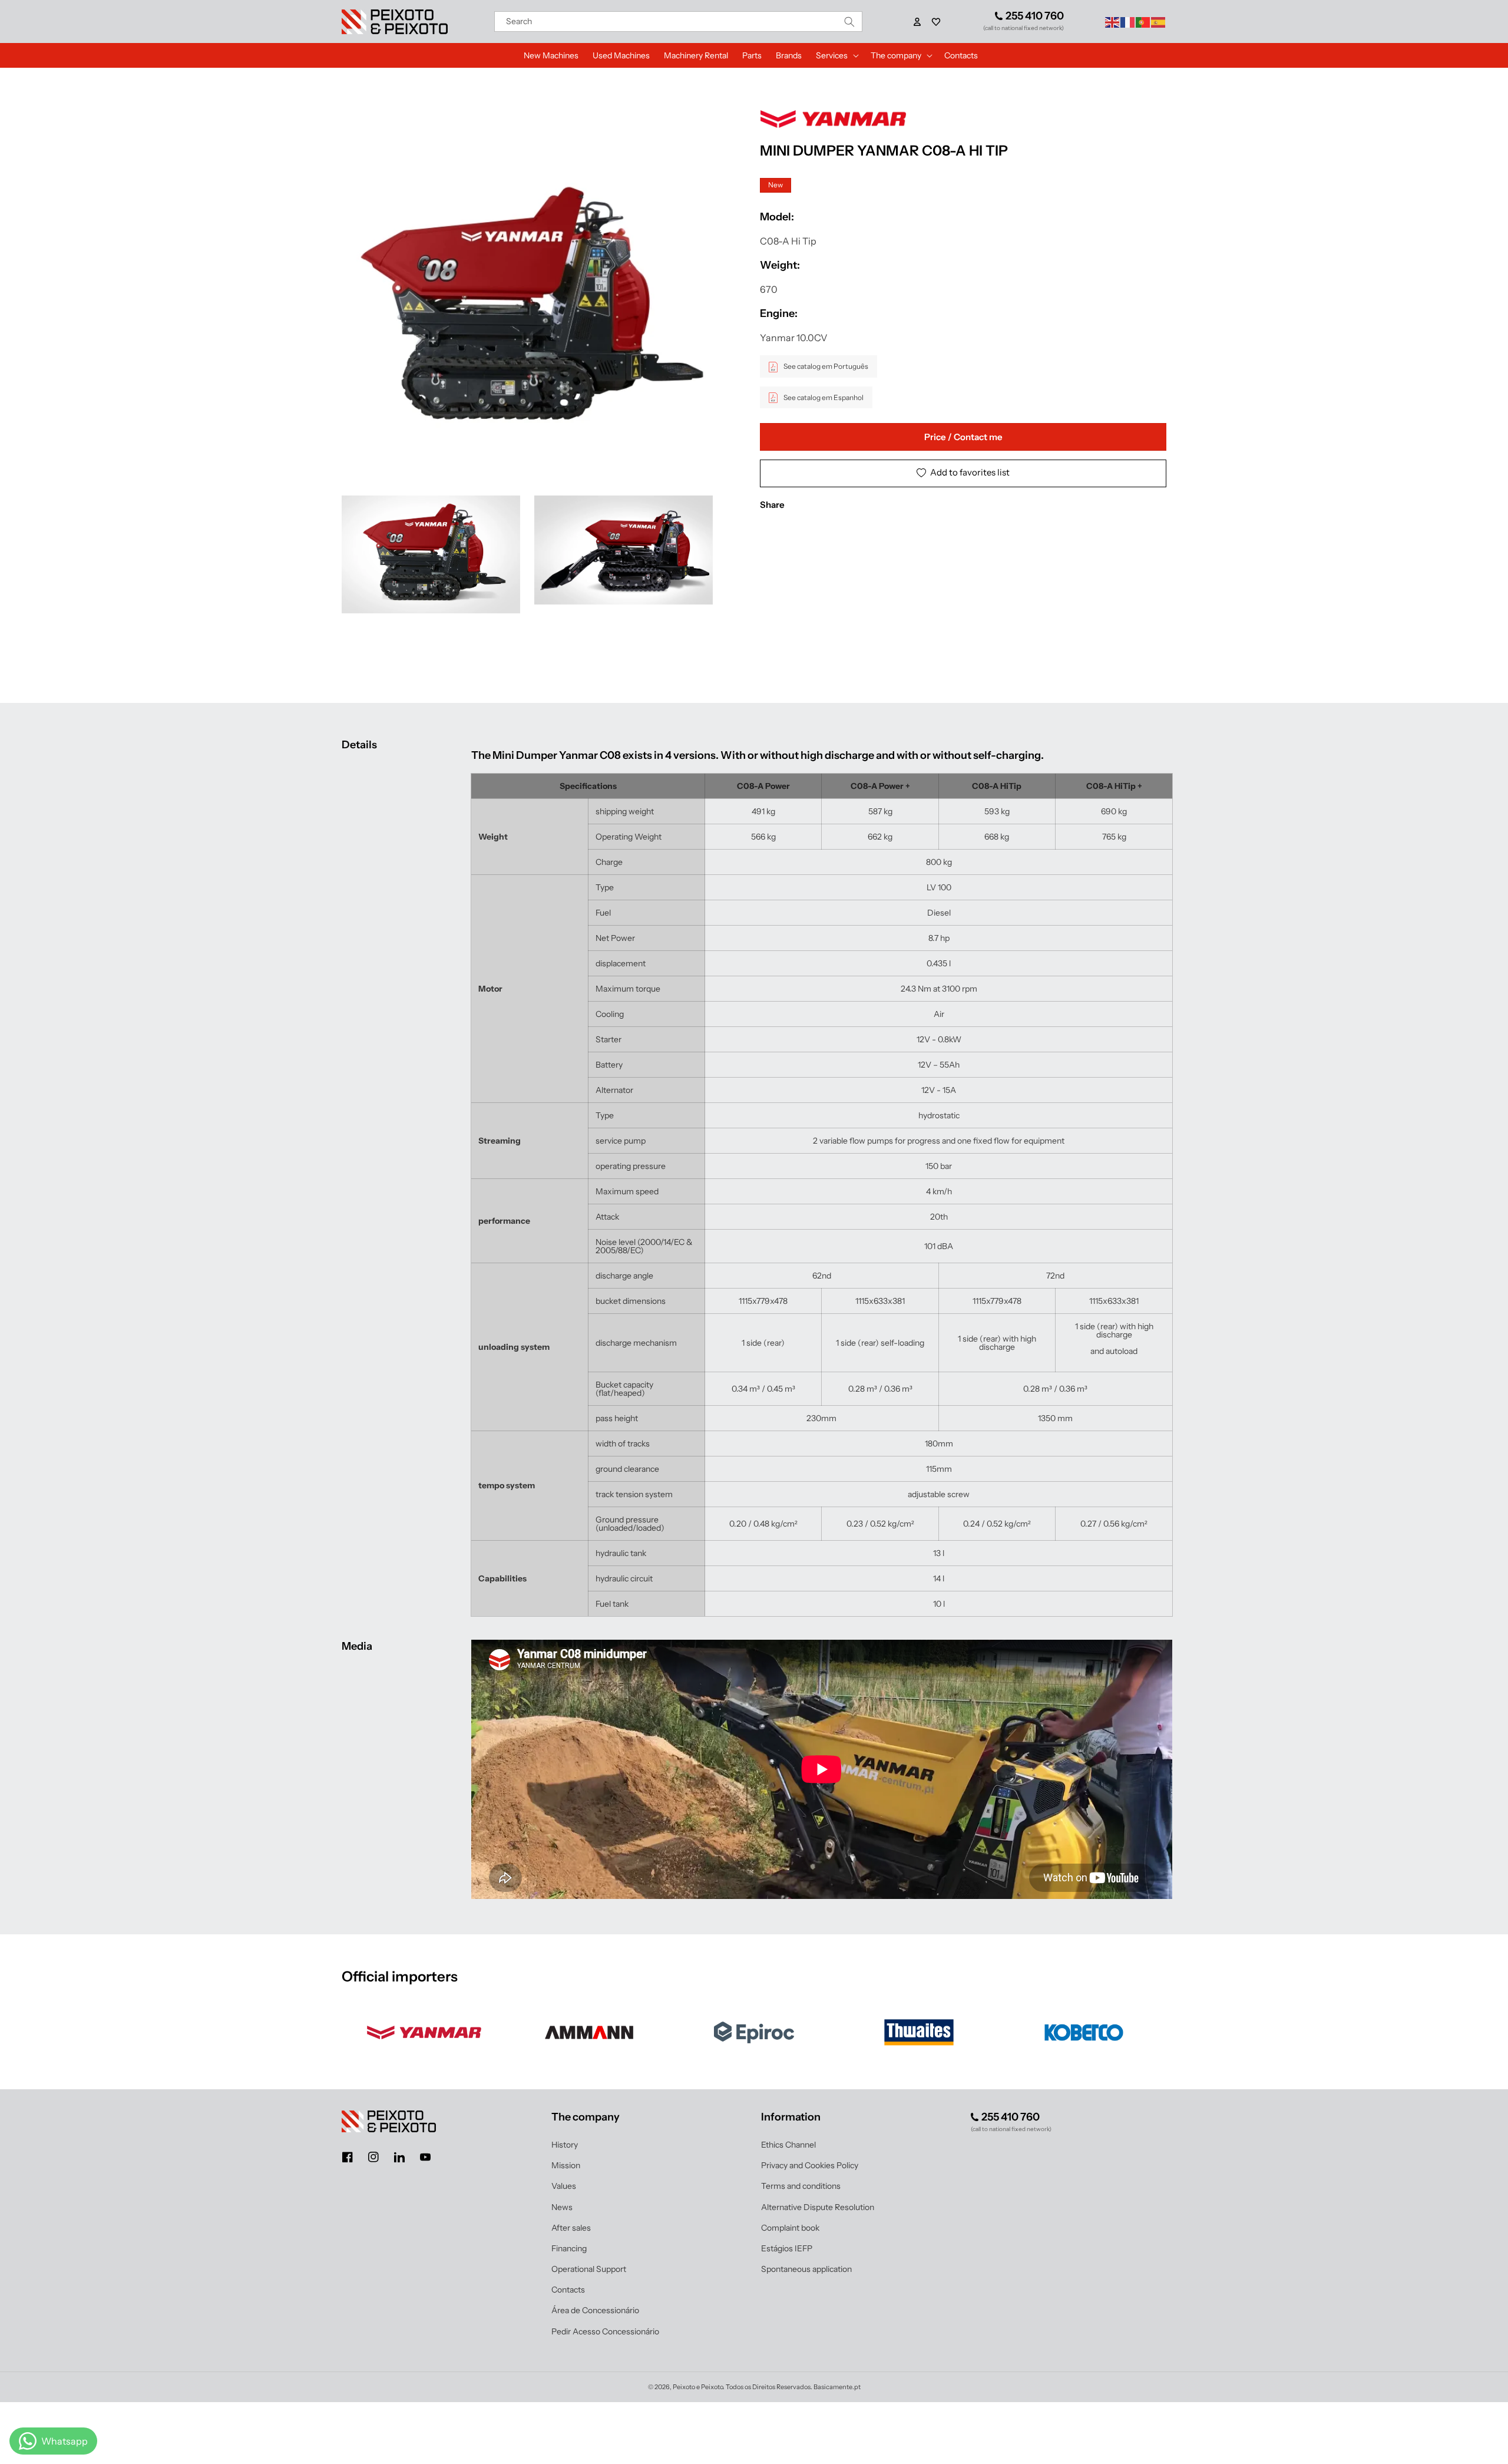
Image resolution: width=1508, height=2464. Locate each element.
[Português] (1143, 21)
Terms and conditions (801, 2186)
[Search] (849, 22)
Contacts (568, 2290)
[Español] (1159, 21)
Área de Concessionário (595, 2310)
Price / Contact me (963, 437)
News (562, 2207)
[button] (936, 22)
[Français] (1128, 21)
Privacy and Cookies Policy (810, 2165)
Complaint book (790, 2228)
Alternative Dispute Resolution (818, 2207)
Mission (566, 2165)
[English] (1113, 21)
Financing (569, 2248)
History (565, 2145)
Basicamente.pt (837, 2387)
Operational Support (589, 2269)
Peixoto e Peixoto (698, 2387)
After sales (571, 2228)
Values (564, 2186)
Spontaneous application (806, 2269)
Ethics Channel (788, 2145)
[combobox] (679, 22)
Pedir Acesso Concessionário (605, 2331)
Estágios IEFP (787, 2248)
